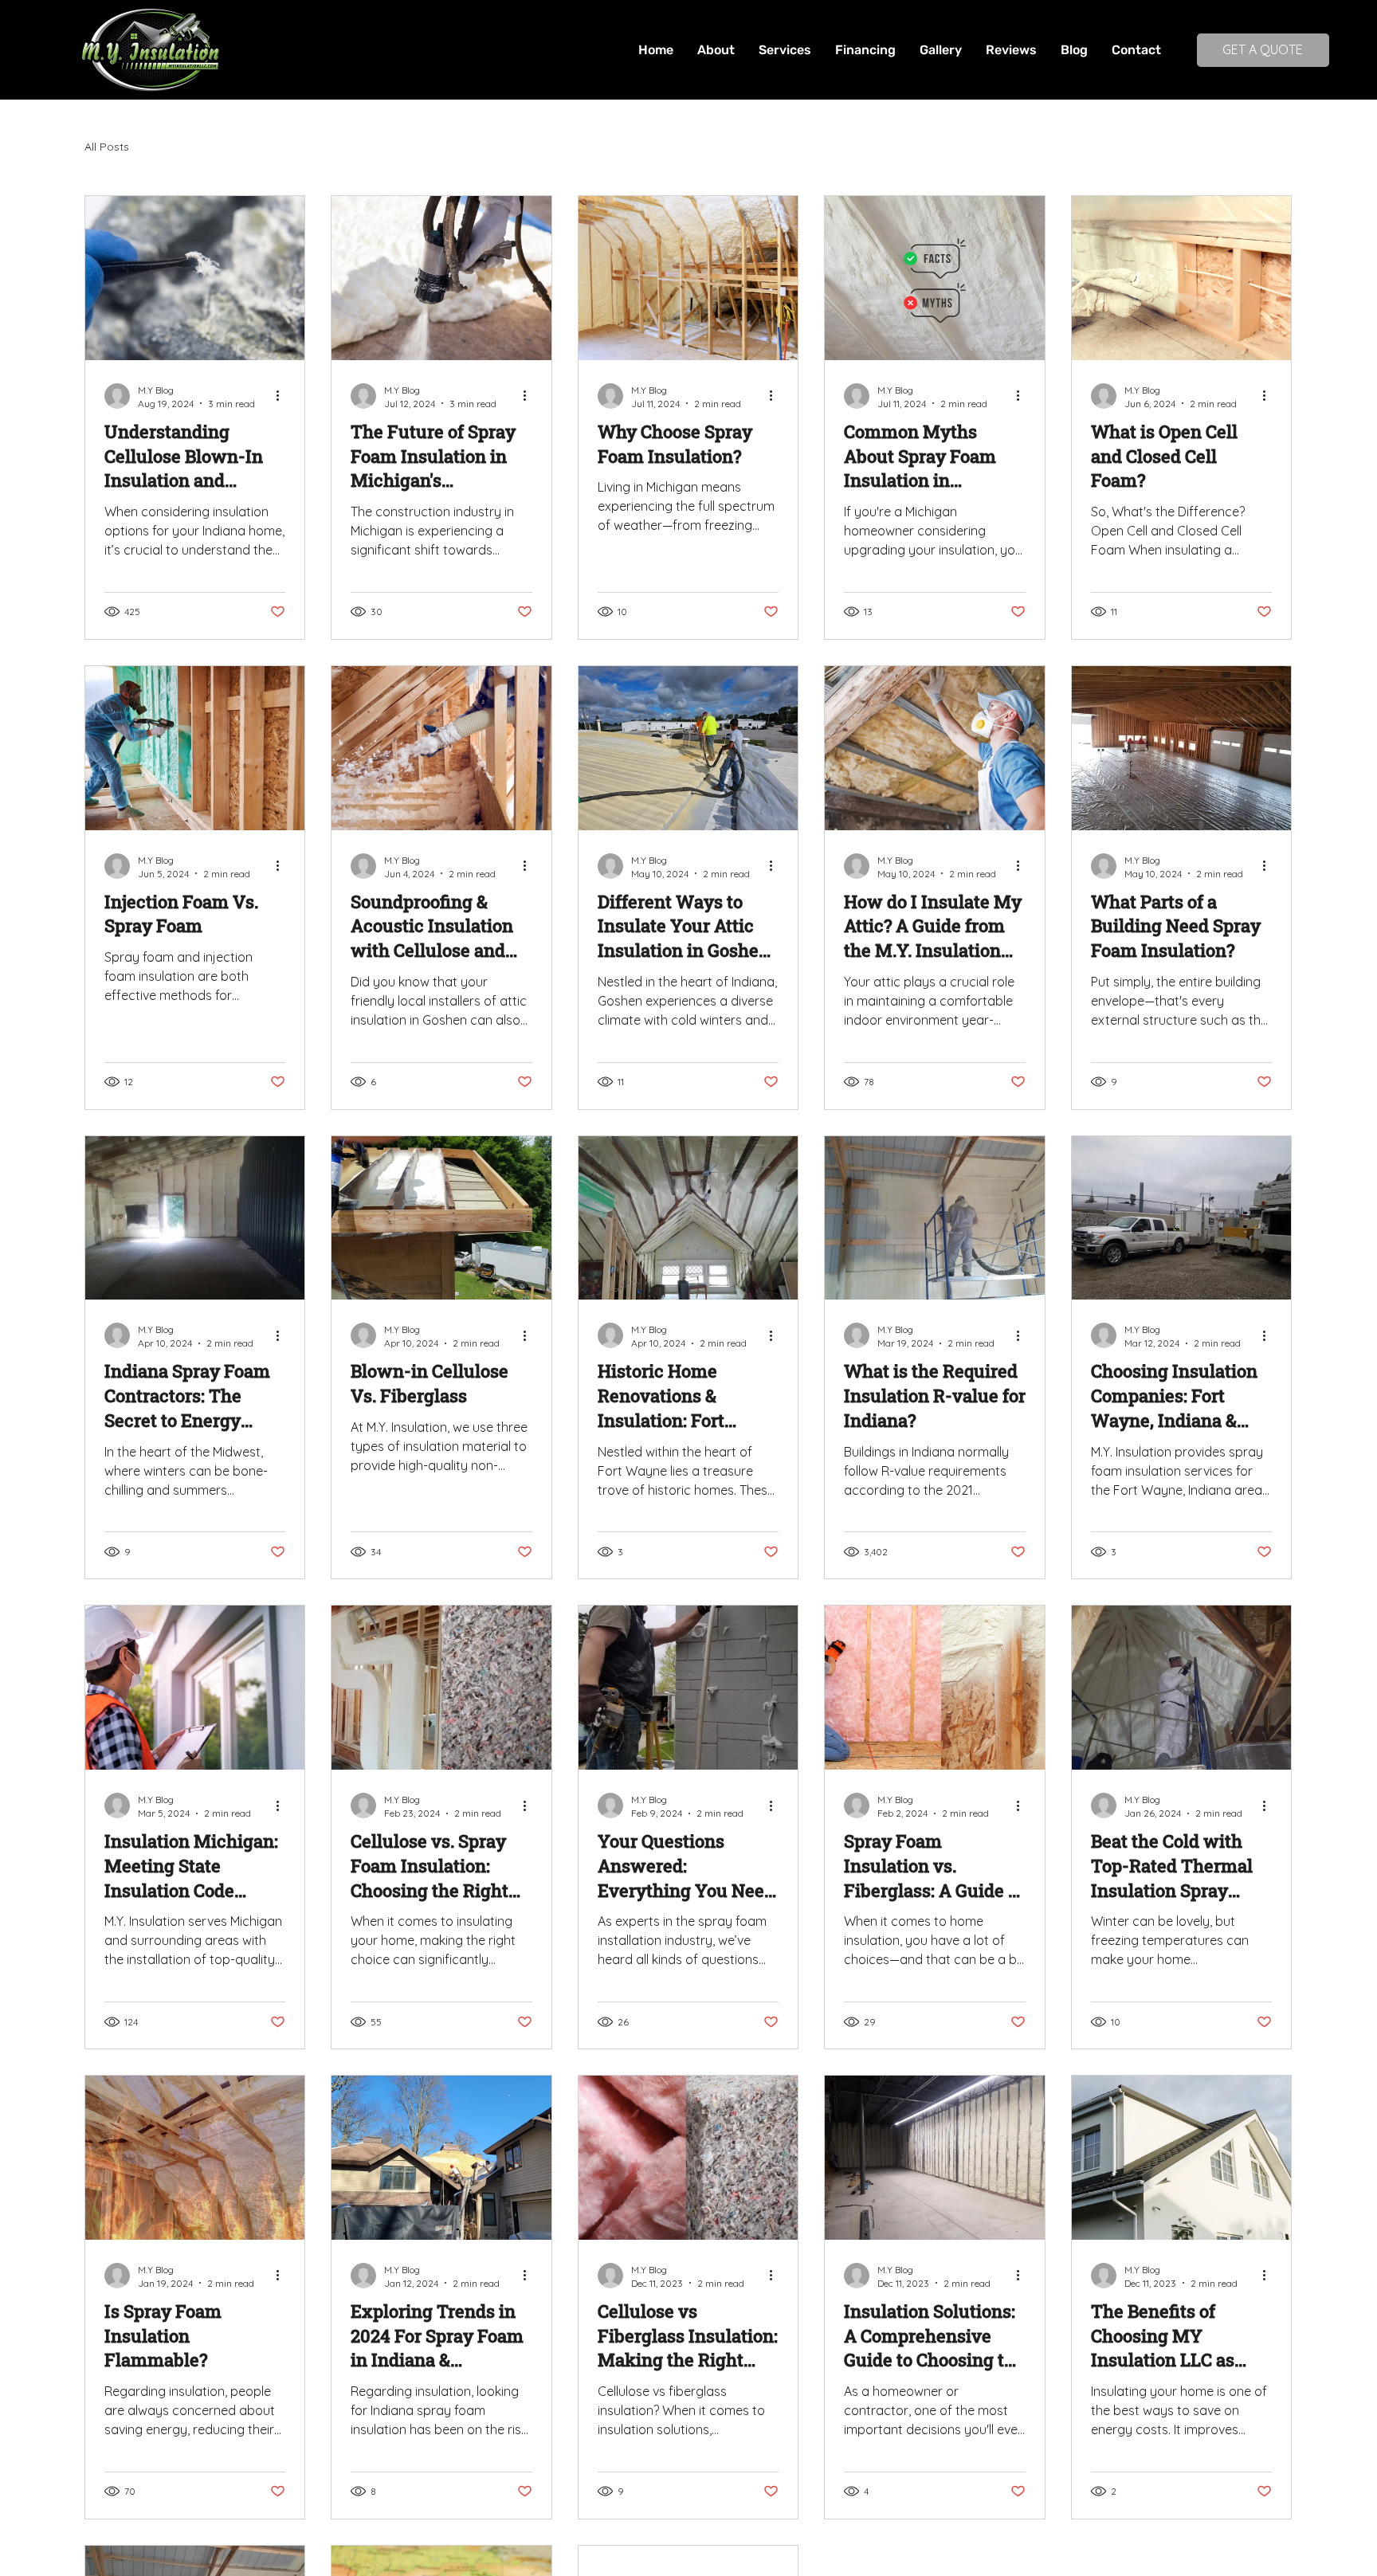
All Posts (107, 147)
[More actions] (283, 396)
